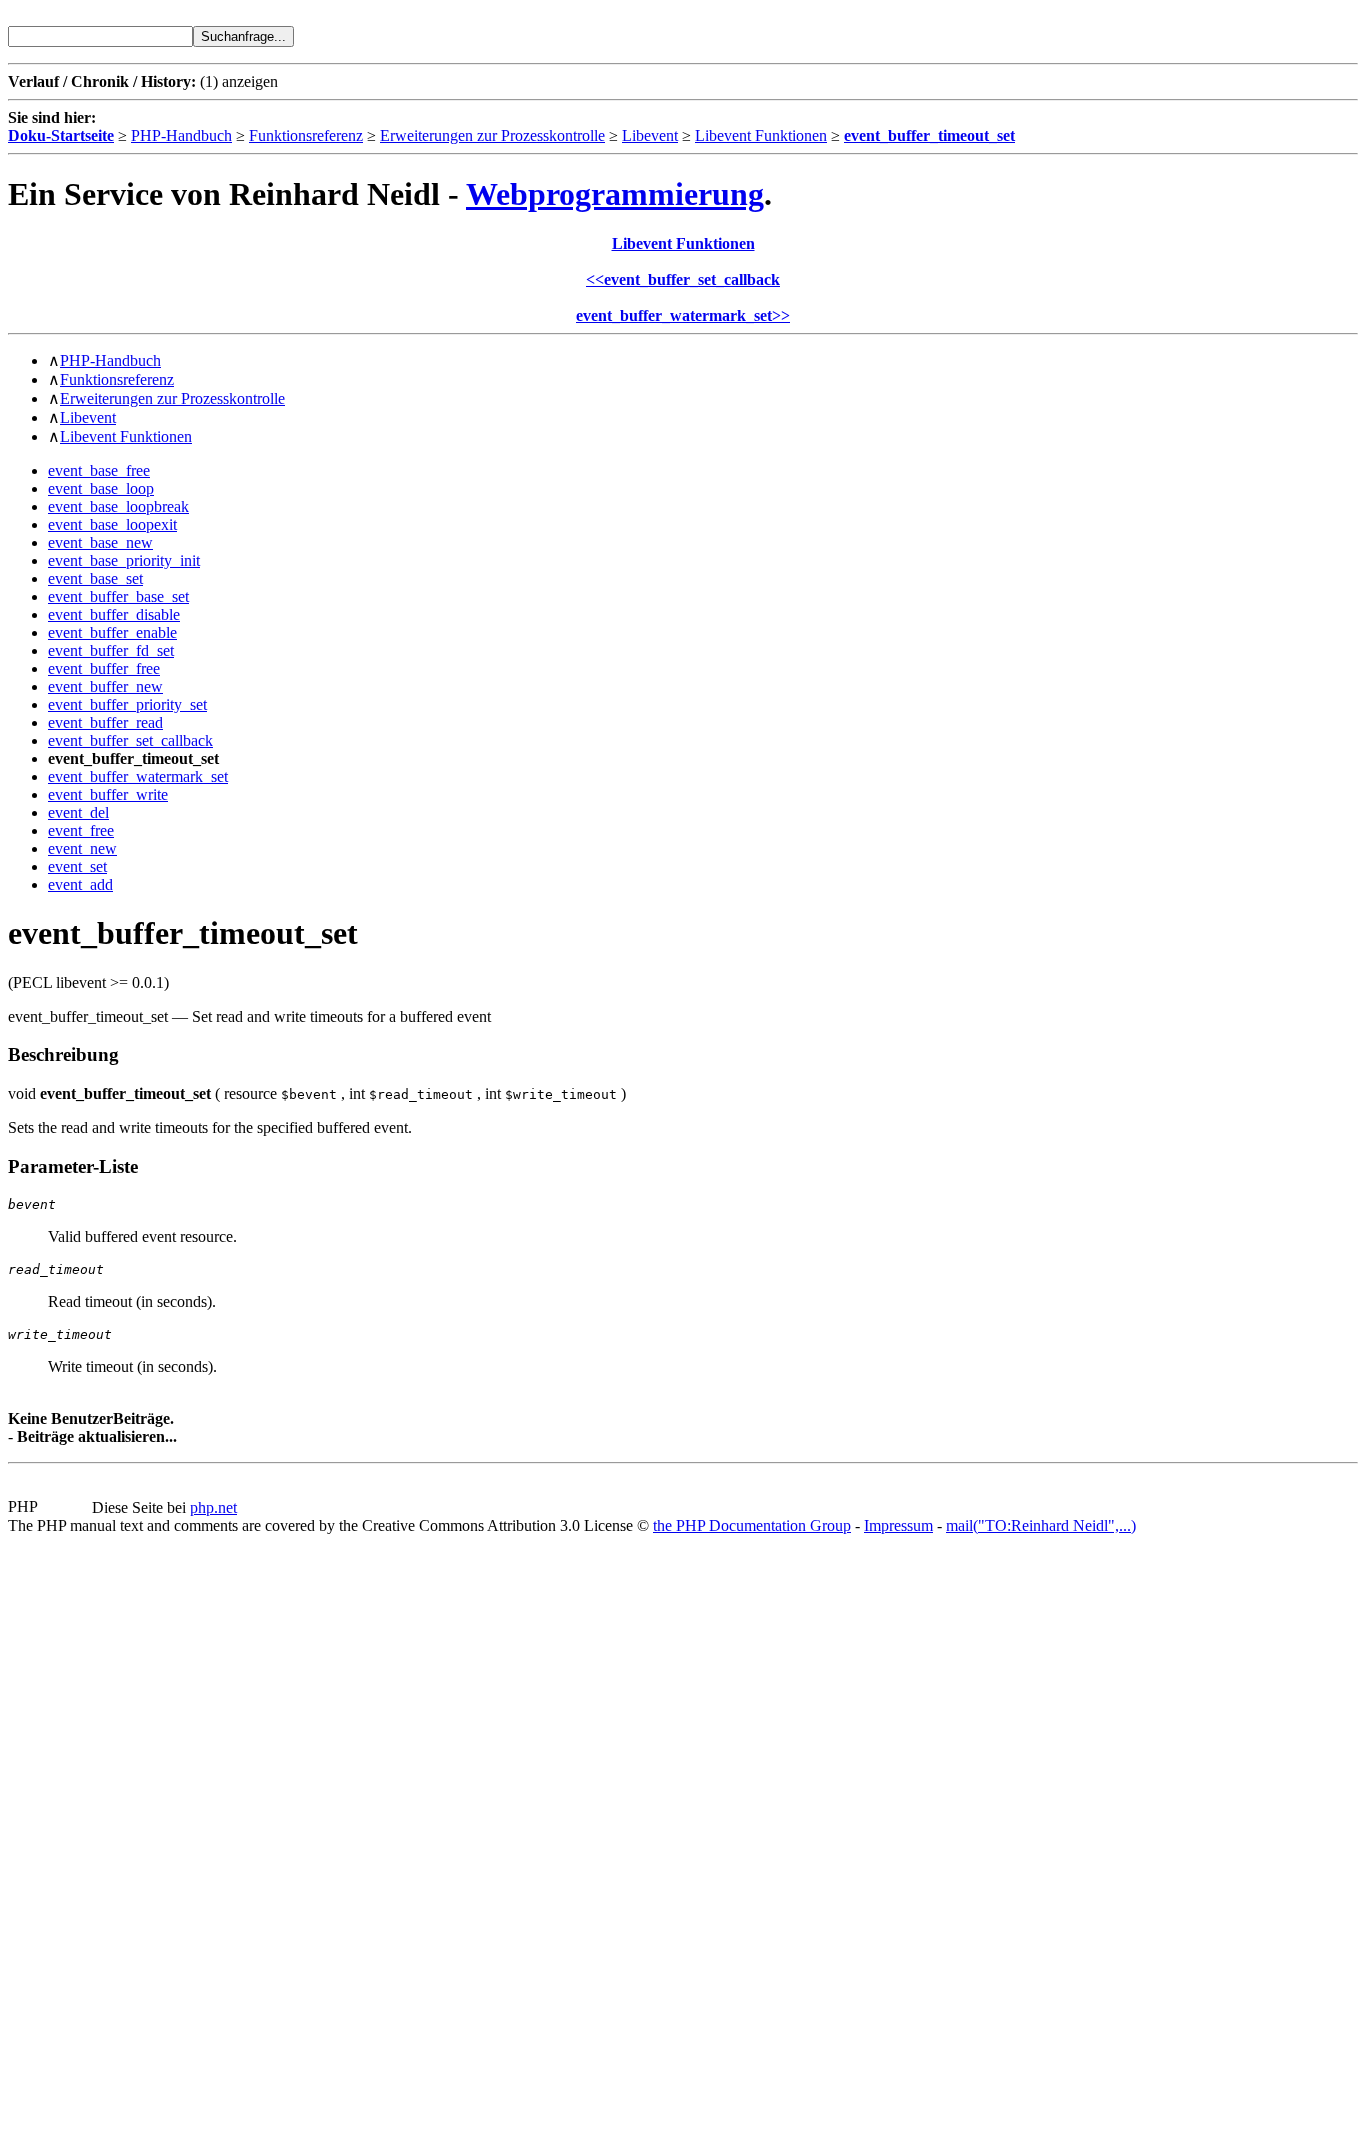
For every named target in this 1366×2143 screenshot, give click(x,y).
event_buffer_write (108, 794)
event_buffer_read (105, 722)
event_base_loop (101, 488)
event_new (82, 848)
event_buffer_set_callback (130, 740)
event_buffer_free (104, 668)
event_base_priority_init (124, 560)
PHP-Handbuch (181, 135)
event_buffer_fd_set (111, 650)
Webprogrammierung (615, 194)
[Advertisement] (68, 1835)
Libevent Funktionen (761, 135)
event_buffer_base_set (118, 596)
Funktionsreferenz (306, 135)
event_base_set (95, 578)
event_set (77, 866)
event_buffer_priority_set (127, 704)
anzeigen (250, 81)
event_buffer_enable (112, 632)
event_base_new (100, 542)
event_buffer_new (105, 686)
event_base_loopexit (112, 524)
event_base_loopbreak (118, 506)
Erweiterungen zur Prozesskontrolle (492, 135)
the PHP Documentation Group (752, 1525)
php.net (213, 1507)
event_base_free (99, 470)
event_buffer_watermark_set (138, 776)
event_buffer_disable (114, 614)
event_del (78, 812)
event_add (80, 884)
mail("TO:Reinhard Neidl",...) (1041, 1525)
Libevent (650, 135)
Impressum (898, 1525)
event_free (81, 830)
